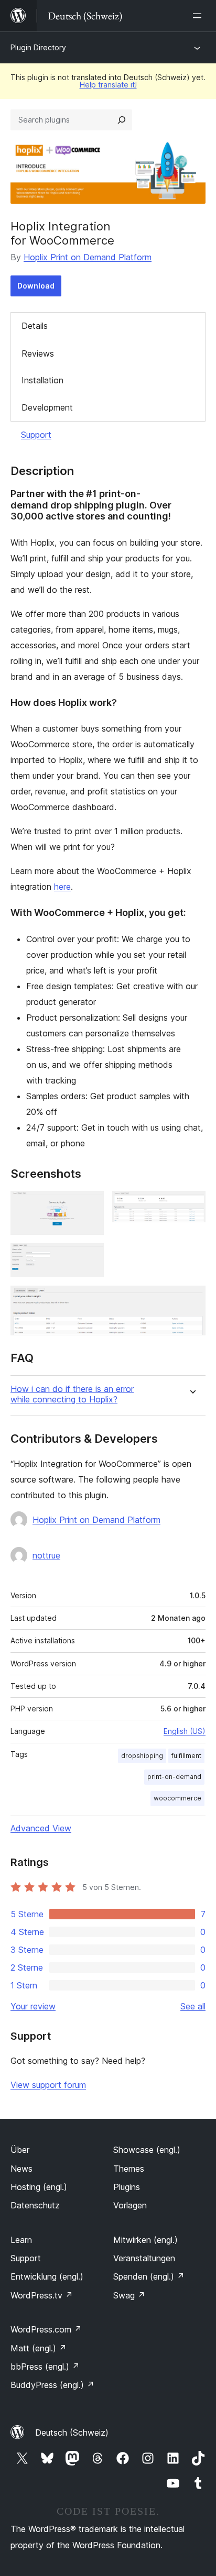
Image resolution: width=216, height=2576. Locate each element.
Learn (21, 2240)
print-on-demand (174, 1777)
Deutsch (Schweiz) (72, 2433)
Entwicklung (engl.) (47, 2276)
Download (36, 286)
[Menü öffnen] (199, 16)
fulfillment (186, 1756)
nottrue (46, 1555)
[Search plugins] (122, 120)
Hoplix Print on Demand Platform (88, 257)
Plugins (127, 2187)
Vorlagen (130, 2205)
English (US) (185, 1731)
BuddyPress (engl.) (52, 2385)
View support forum (48, 2085)
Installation (42, 380)
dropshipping (142, 1756)
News (21, 2169)
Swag (129, 2295)
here (62, 887)
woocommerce (177, 1798)
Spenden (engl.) (149, 2276)
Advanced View (41, 1828)
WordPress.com (46, 2329)
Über (20, 2150)
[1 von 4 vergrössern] (90, 1205)
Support (36, 435)
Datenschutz (35, 2205)
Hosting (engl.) (39, 2187)
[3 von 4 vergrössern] (90, 1257)
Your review (33, 2006)
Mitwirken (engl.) (145, 2240)
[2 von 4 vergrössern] (191, 1205)
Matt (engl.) (39, 2348)
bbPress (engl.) (45, 2367)
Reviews (38, 353)
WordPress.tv (42, 2295)
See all (193, 2006)
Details (35, 326)
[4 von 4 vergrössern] (191, 1300)
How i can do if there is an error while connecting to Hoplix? (72, 1394)
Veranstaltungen (144, 2258)
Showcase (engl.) (147, 2150)
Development (47, 407)
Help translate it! (108, 85)
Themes (129, 2169)
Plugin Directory (38, 47)
